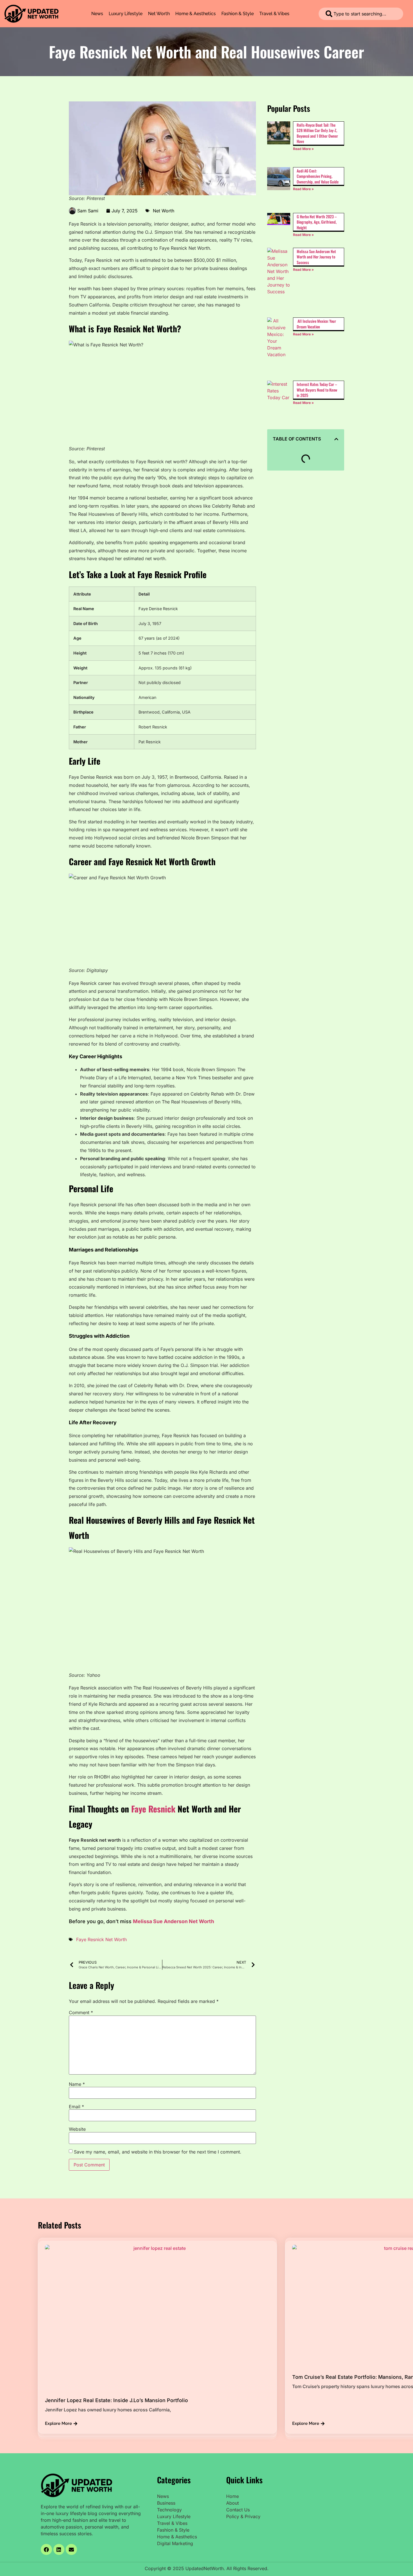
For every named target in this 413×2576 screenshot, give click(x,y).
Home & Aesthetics (196, 14)
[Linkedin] (59, 2550)
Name (77, 2084)
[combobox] (361, 14)
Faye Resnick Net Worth (101, 1939)
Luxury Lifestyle (126, 14)
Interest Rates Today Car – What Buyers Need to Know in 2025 (317, 390)
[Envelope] (71, 2550)
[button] (336, 439)
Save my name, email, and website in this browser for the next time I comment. (158, 2152)
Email (76, 2107)
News (97, 14)
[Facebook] (46, 2550)
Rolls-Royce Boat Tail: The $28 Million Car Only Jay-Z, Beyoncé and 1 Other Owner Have (317, 133)
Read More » (303, 149)
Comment (81, 2012)
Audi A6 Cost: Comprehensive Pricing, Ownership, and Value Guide (318, 176)
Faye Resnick (153, 1809)
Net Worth (159, 14)
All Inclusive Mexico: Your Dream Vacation (316, 324)
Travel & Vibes (274, 14)
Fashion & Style (238, 14)
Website (77, 2129)
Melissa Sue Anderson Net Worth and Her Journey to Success (316, 257)
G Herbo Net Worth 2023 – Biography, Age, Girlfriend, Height (317, 222)
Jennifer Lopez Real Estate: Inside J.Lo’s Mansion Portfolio (116, 2400)
